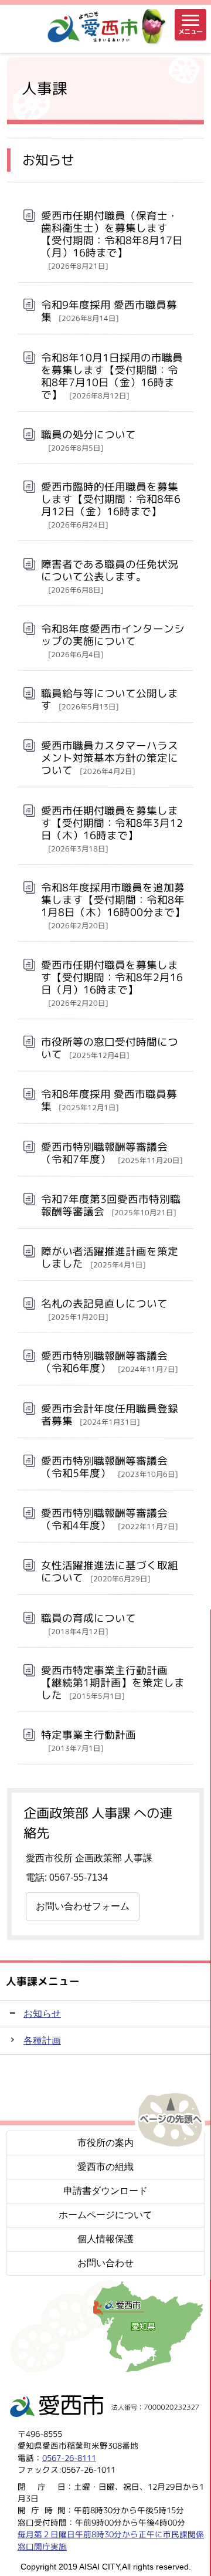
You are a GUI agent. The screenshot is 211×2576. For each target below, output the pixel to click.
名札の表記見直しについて (104, 1309)
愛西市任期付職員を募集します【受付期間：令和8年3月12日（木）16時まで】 (112, 829)
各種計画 (42, 2041)
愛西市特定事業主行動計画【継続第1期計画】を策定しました (113, 1683)
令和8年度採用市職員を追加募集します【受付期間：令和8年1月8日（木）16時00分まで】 (113, 905)
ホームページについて (105, 2215)
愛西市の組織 (105, 2167)
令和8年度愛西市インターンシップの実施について (113, 640)
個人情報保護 (105, 2239)
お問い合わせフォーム (83, 1906)
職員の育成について (89, 1623)
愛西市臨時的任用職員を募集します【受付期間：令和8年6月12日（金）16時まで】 (111, 505)
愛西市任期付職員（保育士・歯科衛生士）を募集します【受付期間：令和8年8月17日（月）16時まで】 (112, 240)
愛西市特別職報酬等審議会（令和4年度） (109, 1519)
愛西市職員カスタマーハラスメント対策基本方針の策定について (110, 758)
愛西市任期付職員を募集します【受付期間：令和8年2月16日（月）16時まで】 (112, 983)
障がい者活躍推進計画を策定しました (110, 1257)
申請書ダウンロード (105, 2191)
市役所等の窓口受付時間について (110, 1048)
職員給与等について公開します (110, 699)
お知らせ (42, 2014)
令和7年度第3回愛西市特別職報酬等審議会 (111, 1205)
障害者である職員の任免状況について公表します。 (110, 576)
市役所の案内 (105, 2143)
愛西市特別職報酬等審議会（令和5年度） (109, 1467)
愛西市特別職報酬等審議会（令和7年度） (112, 1152)
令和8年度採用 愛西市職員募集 (109, 1100)
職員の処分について (89, 440)
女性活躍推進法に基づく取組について (110, 1571)
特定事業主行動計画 (89, 1740)
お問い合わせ (105, 2263)
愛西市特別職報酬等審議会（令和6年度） (109, 1362)
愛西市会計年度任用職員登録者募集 (110, 1415)
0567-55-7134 (79, 1877)
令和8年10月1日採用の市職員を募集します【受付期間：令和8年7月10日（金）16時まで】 (112, 376)
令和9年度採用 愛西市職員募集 (109, 311)
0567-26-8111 (69, 2458)
